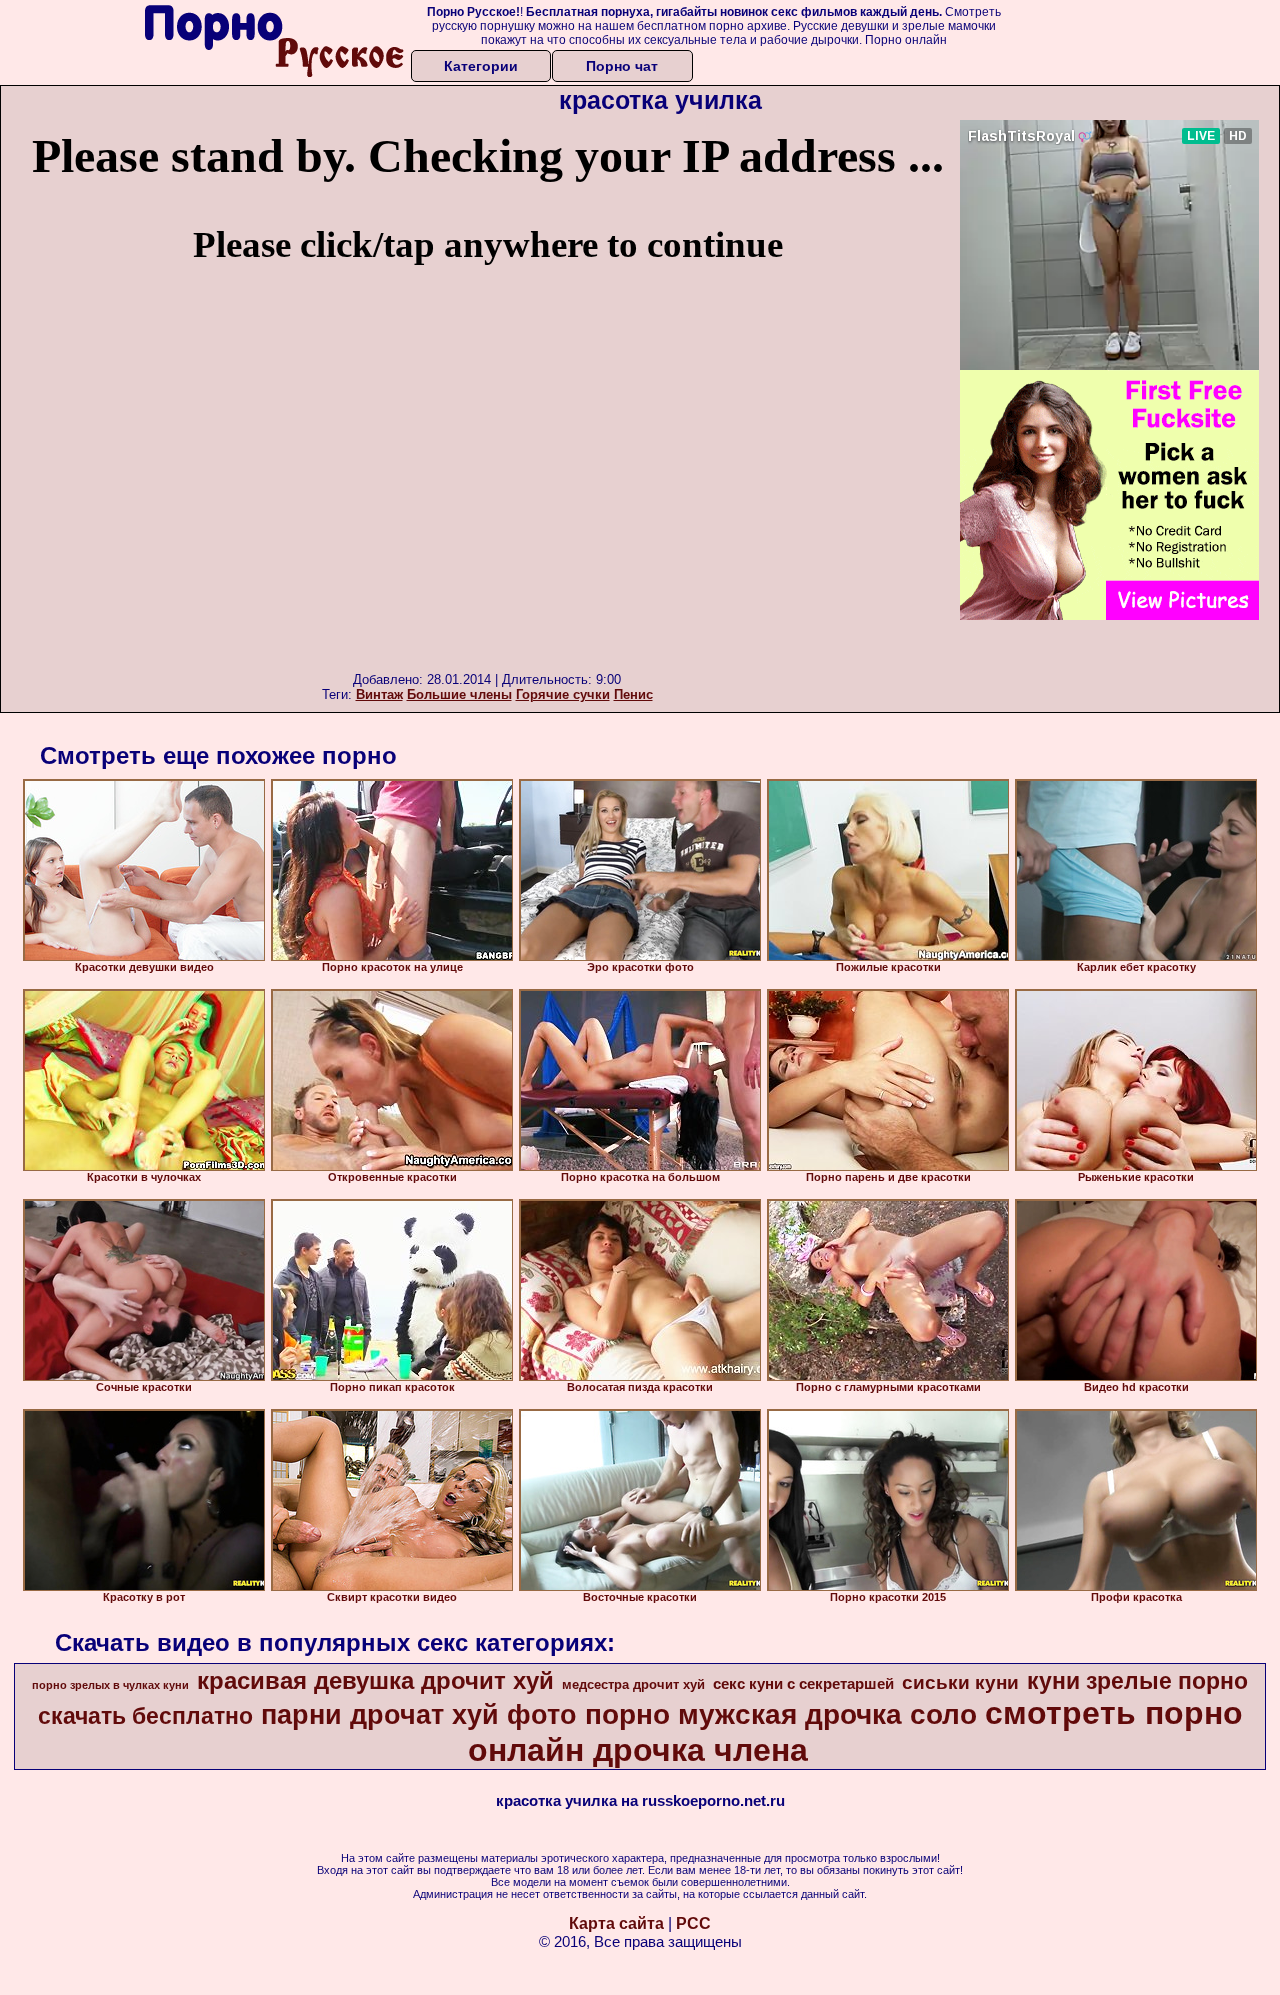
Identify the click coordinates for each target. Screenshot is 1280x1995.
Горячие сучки (563, 694)
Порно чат (622, 66)
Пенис (633, 694)
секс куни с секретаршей (803, 1684)
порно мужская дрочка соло (781, 1714)
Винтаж (379, 694)
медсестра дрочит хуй (633, 1684)
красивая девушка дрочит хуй (375, 1680)
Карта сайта (616, 1923)
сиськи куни (960, 1682)
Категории (481, 66)
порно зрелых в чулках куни (110, 1685)
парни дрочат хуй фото (419, 1715)
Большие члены (459, 694)
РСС (693, 1923)
